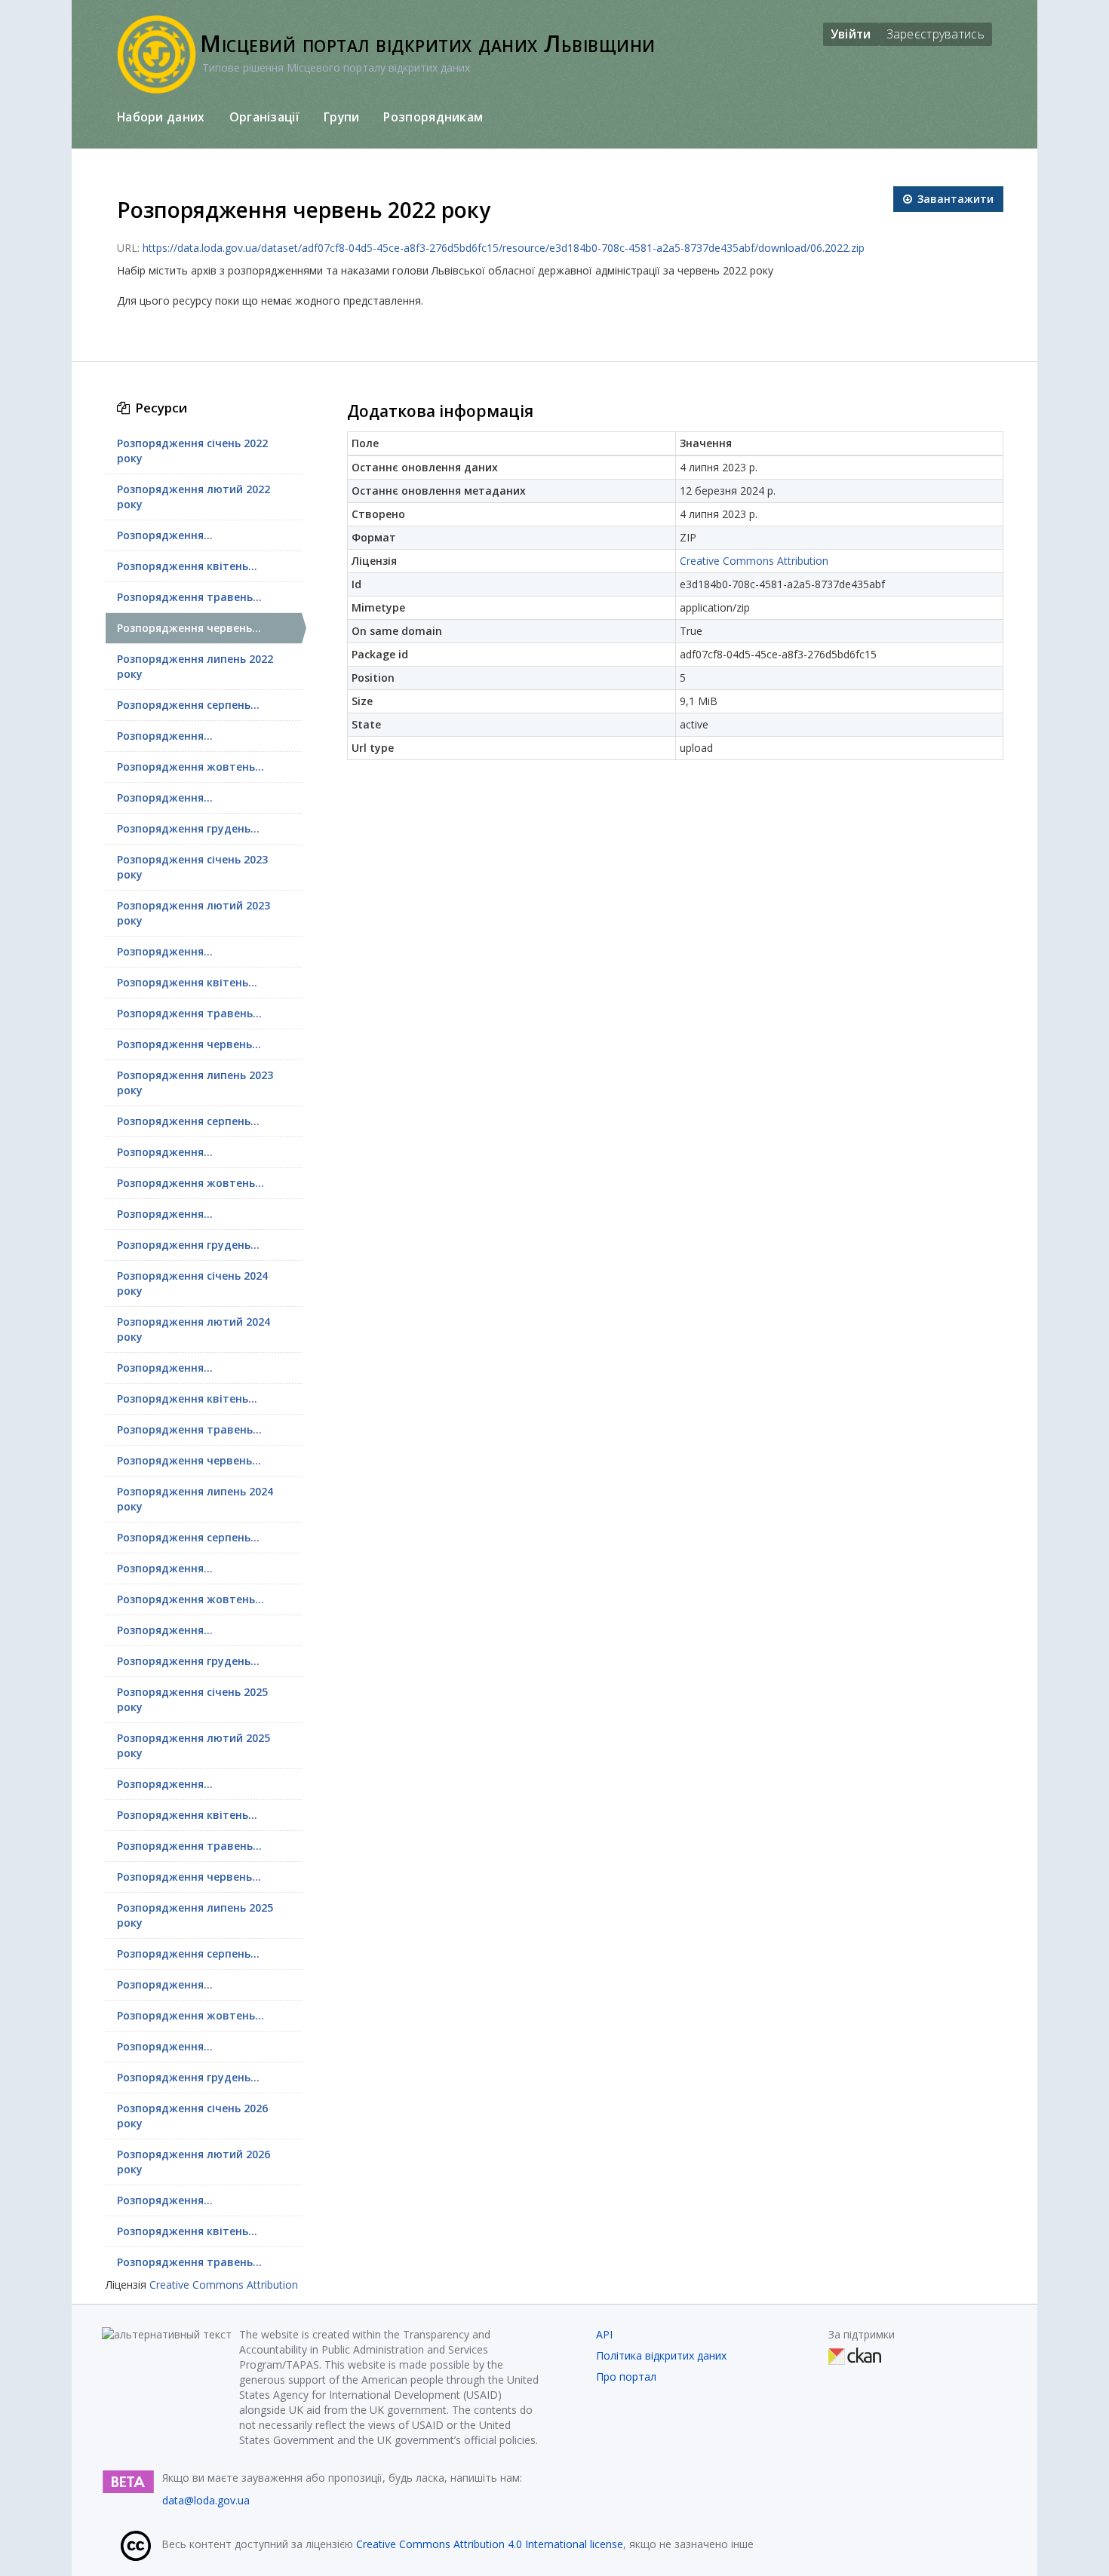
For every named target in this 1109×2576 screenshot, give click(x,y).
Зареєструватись (936, 34)
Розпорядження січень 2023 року (192, 867)
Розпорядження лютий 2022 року (194, 497)
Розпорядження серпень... (188, 705)
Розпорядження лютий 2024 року (194, 1329)
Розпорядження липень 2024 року (195, 1499)
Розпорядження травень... (189, 597)
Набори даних (161, 117)
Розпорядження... (165, 535)
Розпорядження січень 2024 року (192, 1283)
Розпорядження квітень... (187, 566)
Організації (264, 117)
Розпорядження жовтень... (190, 767)
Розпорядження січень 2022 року (192, 451)
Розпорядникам (433, 117)
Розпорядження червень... (189, 628)
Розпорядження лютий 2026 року (194, 2162)
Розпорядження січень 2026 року (192, 2116)
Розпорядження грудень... (188, 828)
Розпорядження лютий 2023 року (194, 913)
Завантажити (954, 199)
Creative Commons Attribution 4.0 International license (490, 2544)
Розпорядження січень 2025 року (192, 1699)
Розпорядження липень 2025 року (195, 1915)
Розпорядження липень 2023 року (195, 1083)
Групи (342, 117)
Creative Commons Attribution (224, 2285)
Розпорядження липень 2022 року (195, 666)
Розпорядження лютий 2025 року (194, 1745)
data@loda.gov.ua (206, 2500)
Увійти (851, 34)
